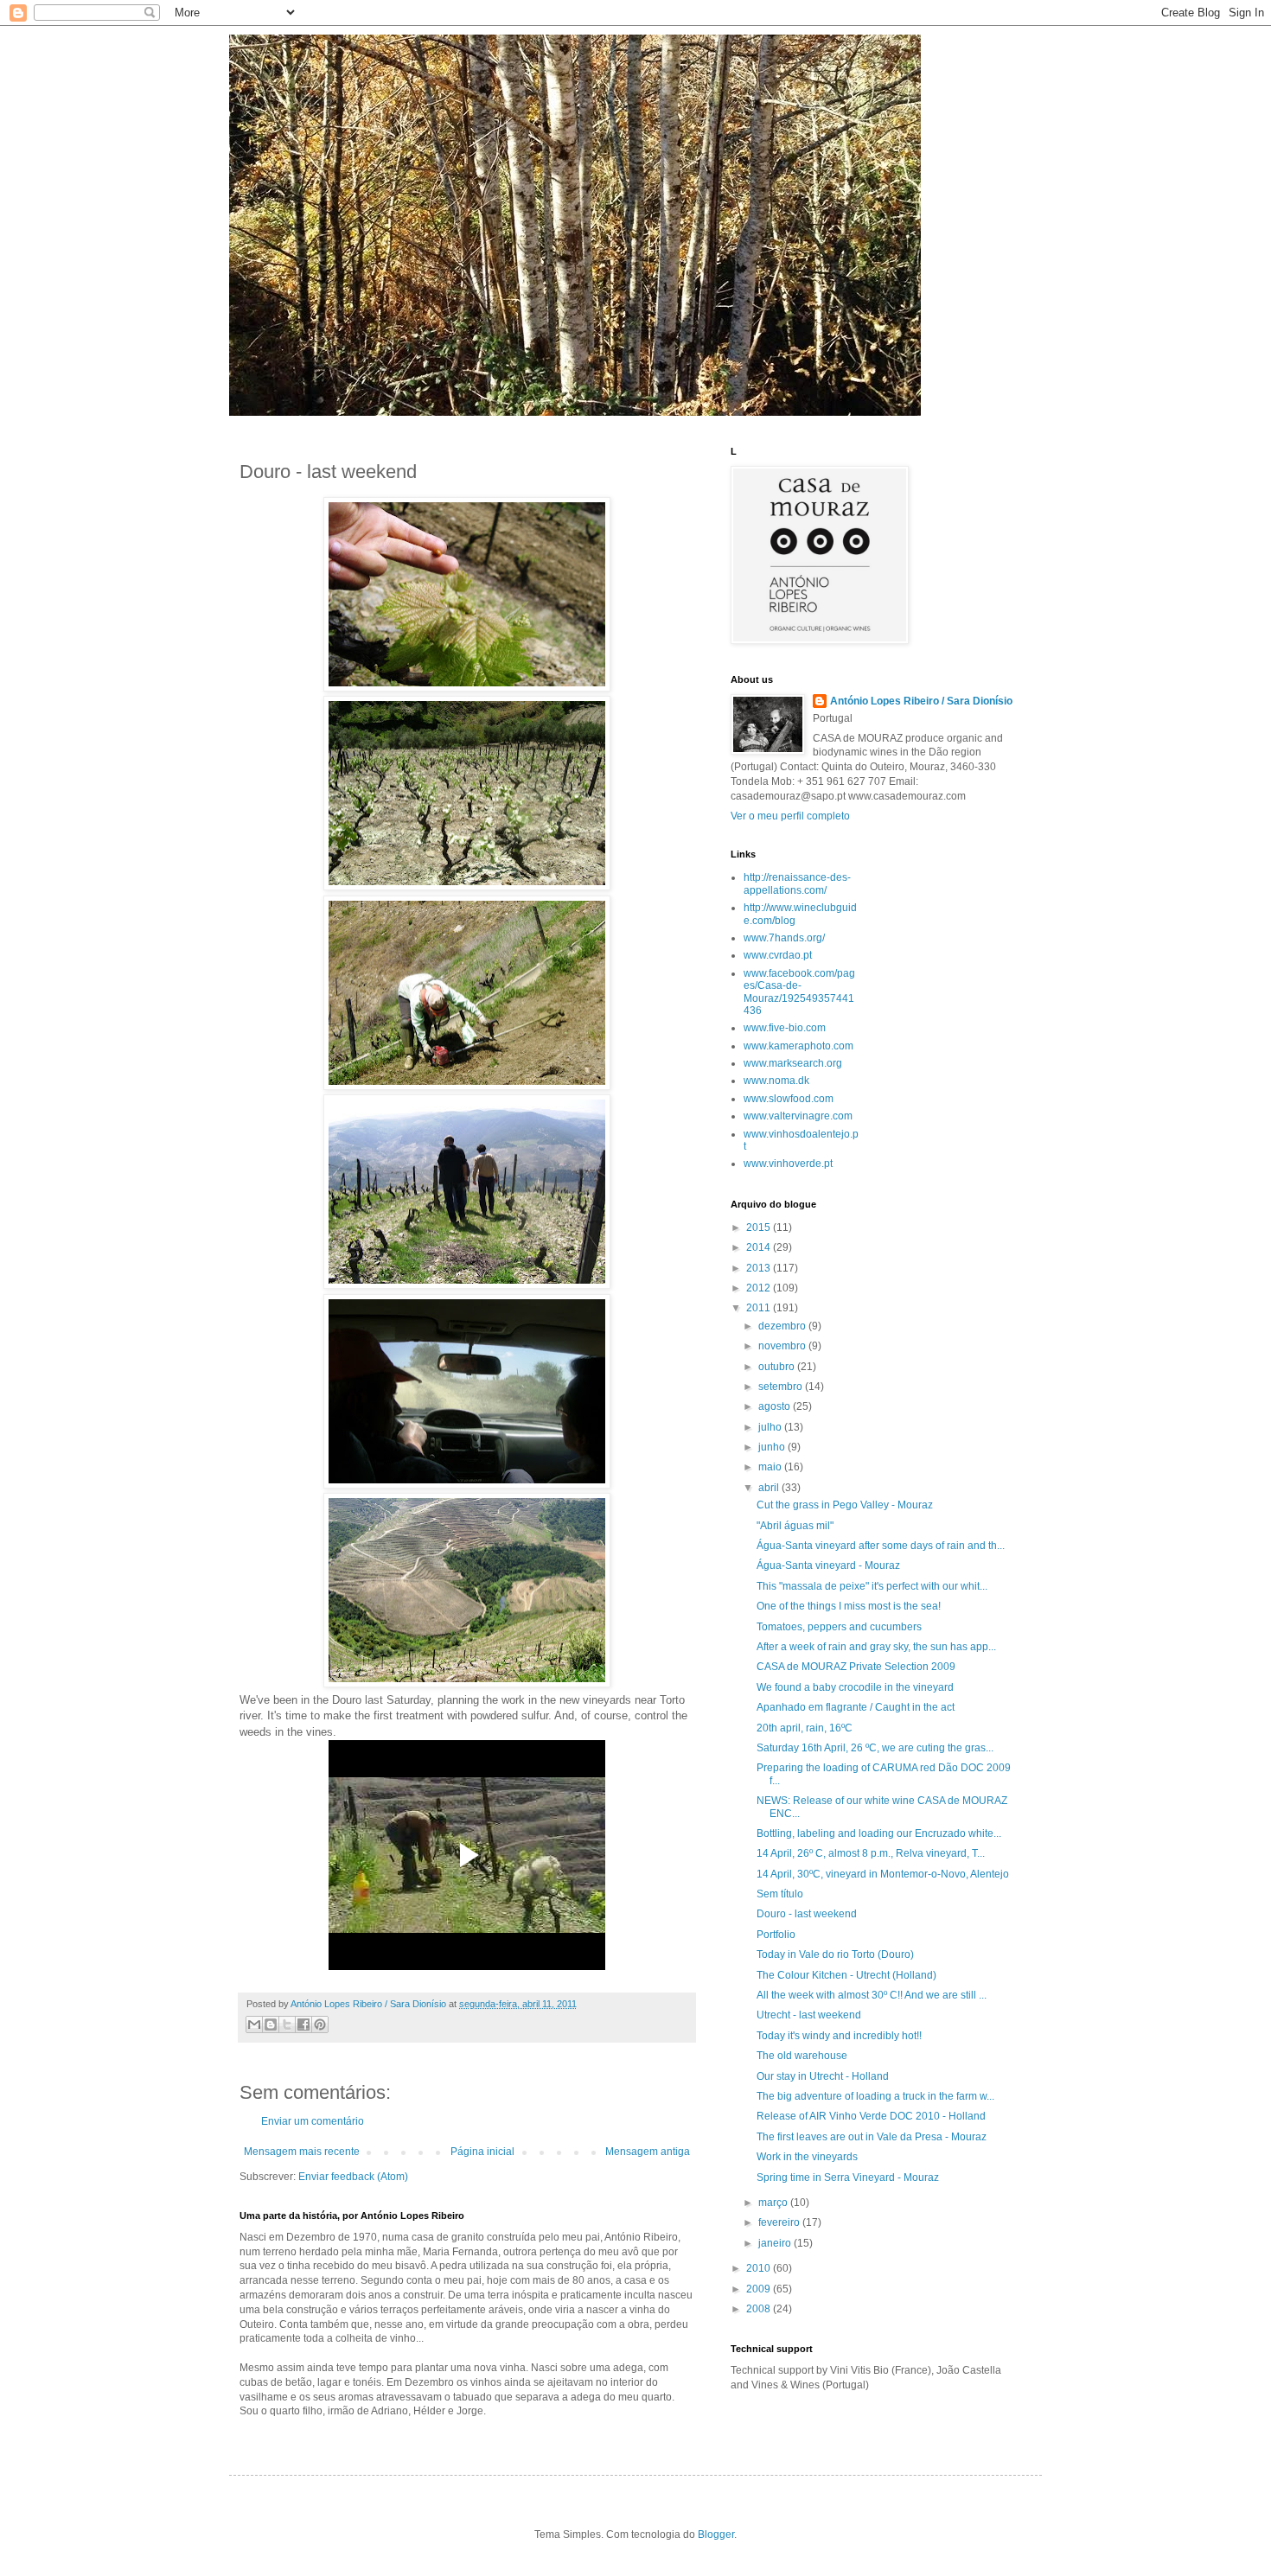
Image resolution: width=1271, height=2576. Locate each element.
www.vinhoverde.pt (788, 1164)
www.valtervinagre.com (798, 1116)
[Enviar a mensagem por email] (254, 2024)
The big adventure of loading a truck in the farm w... (875, 2096)
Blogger (716, 2535)
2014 (760, 1247)
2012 (760, 1288)
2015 (760, 1227)
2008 (760, 2309)
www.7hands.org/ (784, 938)
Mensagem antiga (648, 2152)
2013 (760, 1268)
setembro (782, 1387)
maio (771, 1467)
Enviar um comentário (313, 2121)
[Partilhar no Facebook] (303, 2024)
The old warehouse (802, 2056)
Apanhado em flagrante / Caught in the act (856, 1707)
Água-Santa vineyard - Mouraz (828, 1565)
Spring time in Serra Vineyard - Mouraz (848, 2177)
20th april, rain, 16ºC (805, 1728)
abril (770, 1488)
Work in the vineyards (807, 2157)
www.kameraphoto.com (798, 1046)
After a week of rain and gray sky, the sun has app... (876, 1647)
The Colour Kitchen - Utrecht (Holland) (846, 1975)
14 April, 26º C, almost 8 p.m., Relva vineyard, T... (871, 1853)
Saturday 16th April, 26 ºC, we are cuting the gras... (875, 1748)
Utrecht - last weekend (809, 2015)
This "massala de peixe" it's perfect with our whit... (872, 1586)
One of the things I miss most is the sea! (849, 1606)
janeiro (776, 2243)
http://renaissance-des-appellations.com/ (797, 883)
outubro (778, 1367)
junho (773, 1447)
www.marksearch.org (793, 1063)
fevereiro (780, 2222)
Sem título (780, 1894)
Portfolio (776, 1935)
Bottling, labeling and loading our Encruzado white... (879, 1833)
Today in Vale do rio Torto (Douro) (835, 1954)
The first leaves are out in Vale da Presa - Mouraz (872, 2137)
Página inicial (482, 2152)
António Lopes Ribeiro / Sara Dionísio (921, 701)
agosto (776, 1406)
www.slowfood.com (789, 1099)
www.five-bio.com (785, 1028)
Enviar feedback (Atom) (353, 2177)
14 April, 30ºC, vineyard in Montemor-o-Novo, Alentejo (883, 1874)
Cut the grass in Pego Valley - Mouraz (845, 1505)
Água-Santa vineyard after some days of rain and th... (881, 1546)
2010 (760, 2268)
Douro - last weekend (807, 1914)
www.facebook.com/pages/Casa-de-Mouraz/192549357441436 (799, 992)
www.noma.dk (776, 1081)
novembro (783, 1346)
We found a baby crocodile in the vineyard (855, 1687)
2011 (760, 1308)
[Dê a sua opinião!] (271, 2024)
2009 (760, 2289)
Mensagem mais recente (302, 2152)
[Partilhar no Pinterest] (320, 2024)
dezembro (783, 1326)
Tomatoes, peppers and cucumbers (839, 1627)
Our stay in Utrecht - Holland (823, 2076)
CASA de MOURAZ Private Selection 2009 (856, 1667)
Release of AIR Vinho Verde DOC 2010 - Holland (871, 2116)
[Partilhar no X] (287, 2024)
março (774, 2203)
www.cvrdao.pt (778, 955)
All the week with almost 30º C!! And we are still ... (872, 1995)
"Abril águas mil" (795, 1526)
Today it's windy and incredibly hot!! (839, 2036)
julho (771, 1427)
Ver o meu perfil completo (790, 816)
